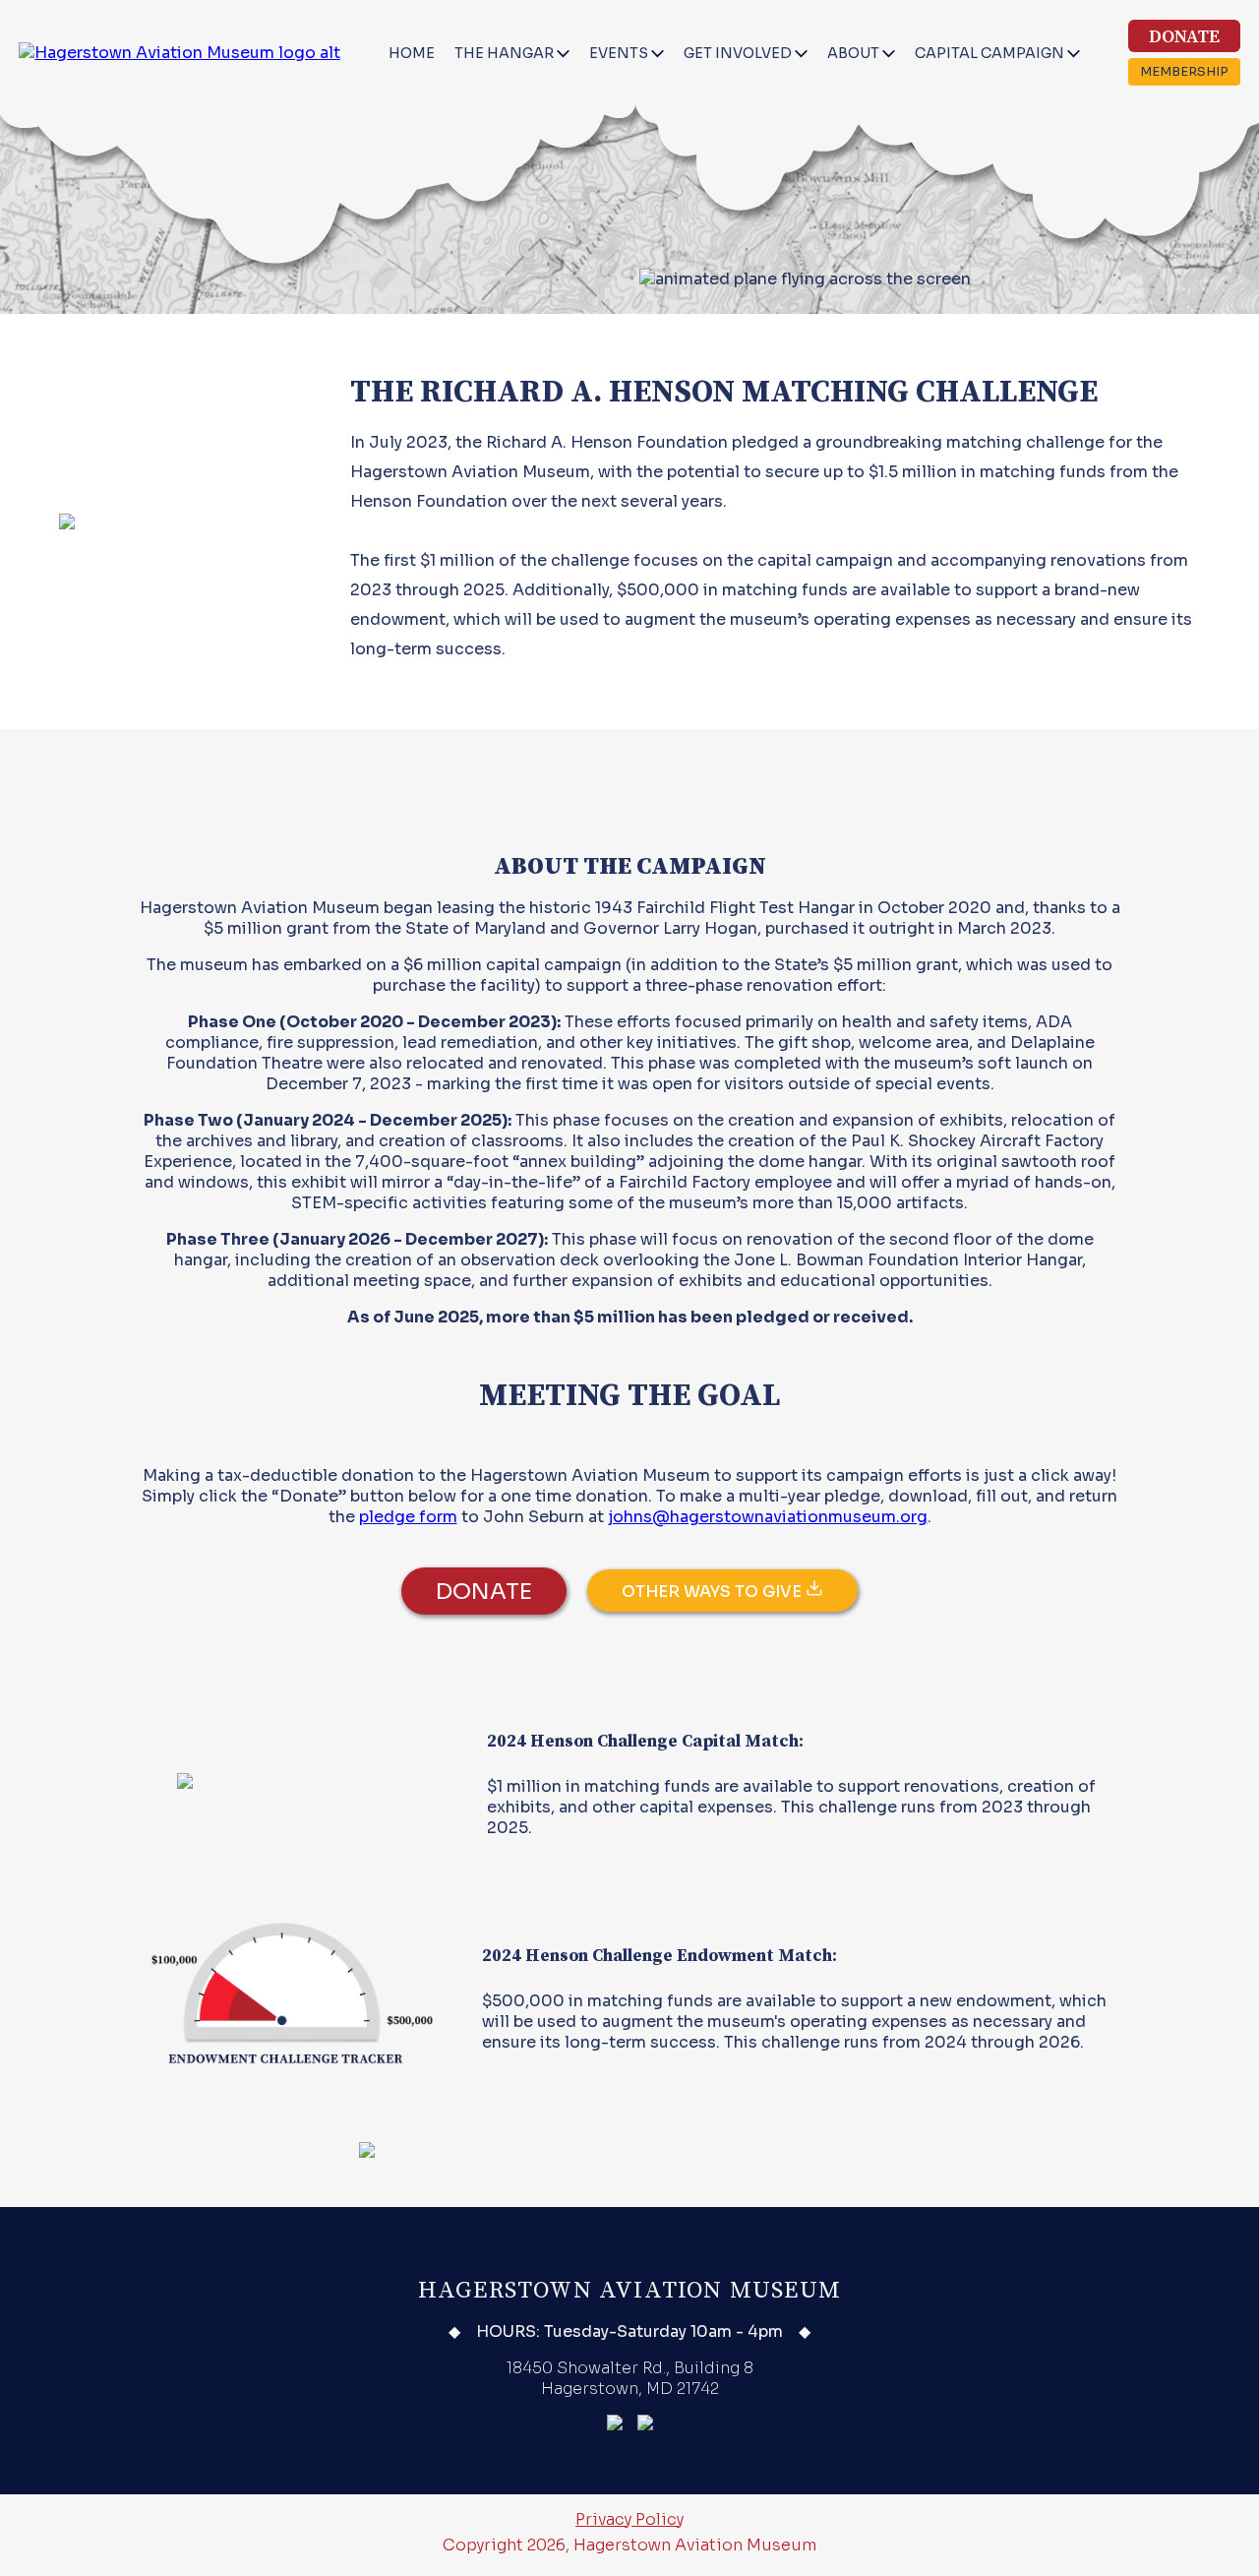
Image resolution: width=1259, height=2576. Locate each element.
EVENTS (620, 53)
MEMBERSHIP (1184, 72)
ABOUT (855, 53)
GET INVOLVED (739, 53)
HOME (412, 53)
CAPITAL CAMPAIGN (991, 53)
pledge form (408, 1517)
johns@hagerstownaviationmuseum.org (768, 1517)
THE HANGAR (506, 53)
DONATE (1184, 37)
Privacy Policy (629, 2519)
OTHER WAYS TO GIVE (714, 1592)
